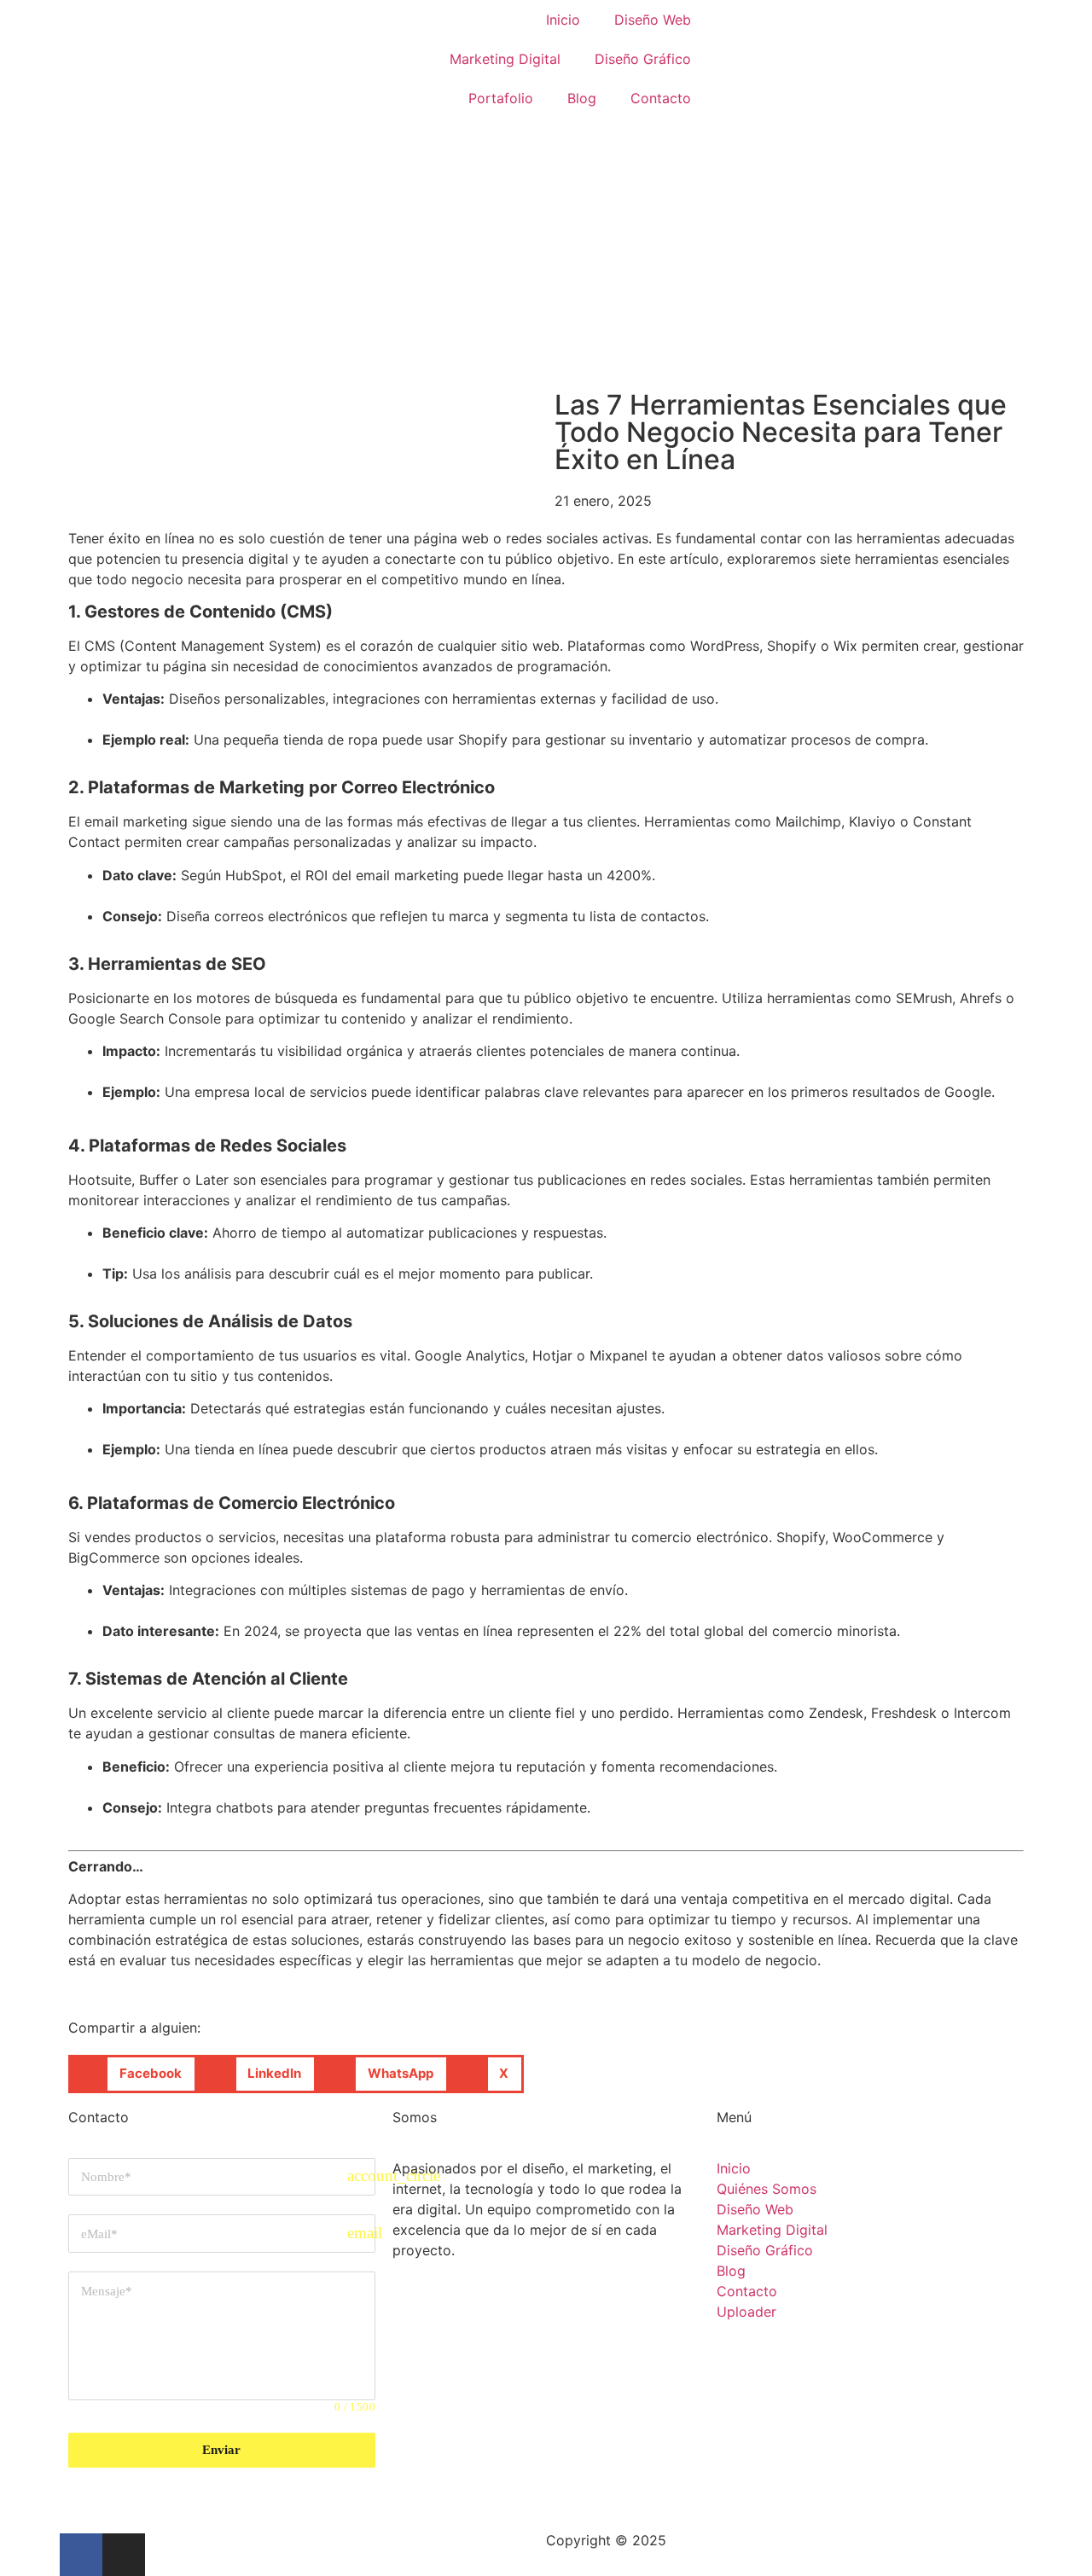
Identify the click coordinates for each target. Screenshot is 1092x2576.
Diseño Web (653, 20)
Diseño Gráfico (643, 59)
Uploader (746, 2312)
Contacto (661, 98)
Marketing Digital (505, 59)
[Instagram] (124, 2555)
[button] (133, 2074)
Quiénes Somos (767, 2189)
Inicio (563, 20)
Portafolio (501, 98)
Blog (582, 98)
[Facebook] (81, 2555)
